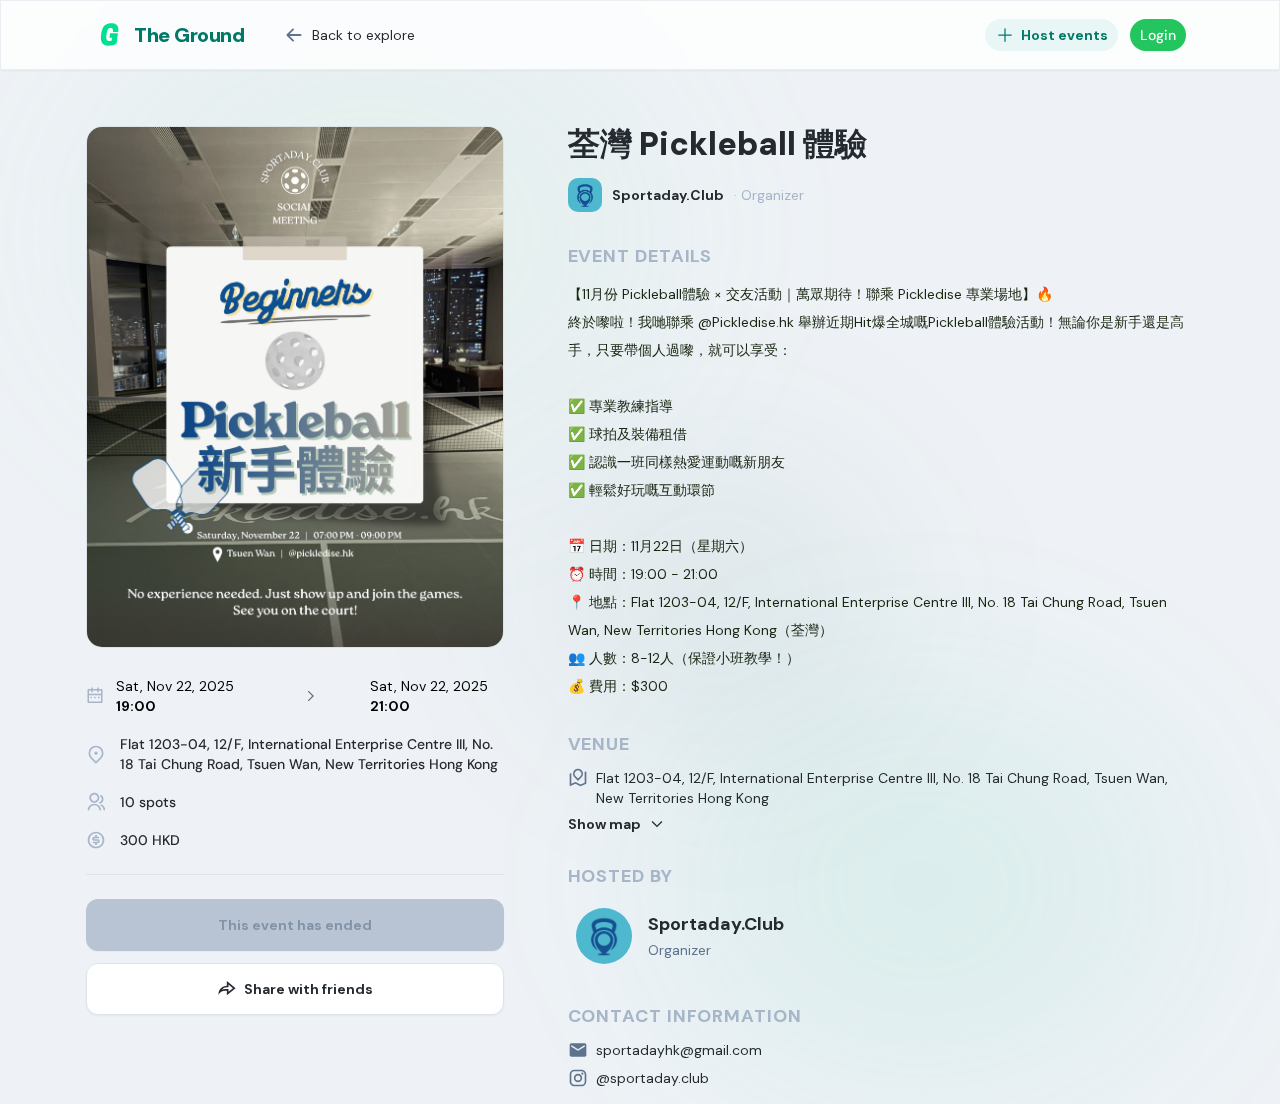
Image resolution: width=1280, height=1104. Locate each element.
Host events (1064, 35)
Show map (604, 824)
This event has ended (295, 925)
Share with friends (308, 989)
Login (1158, 35)
